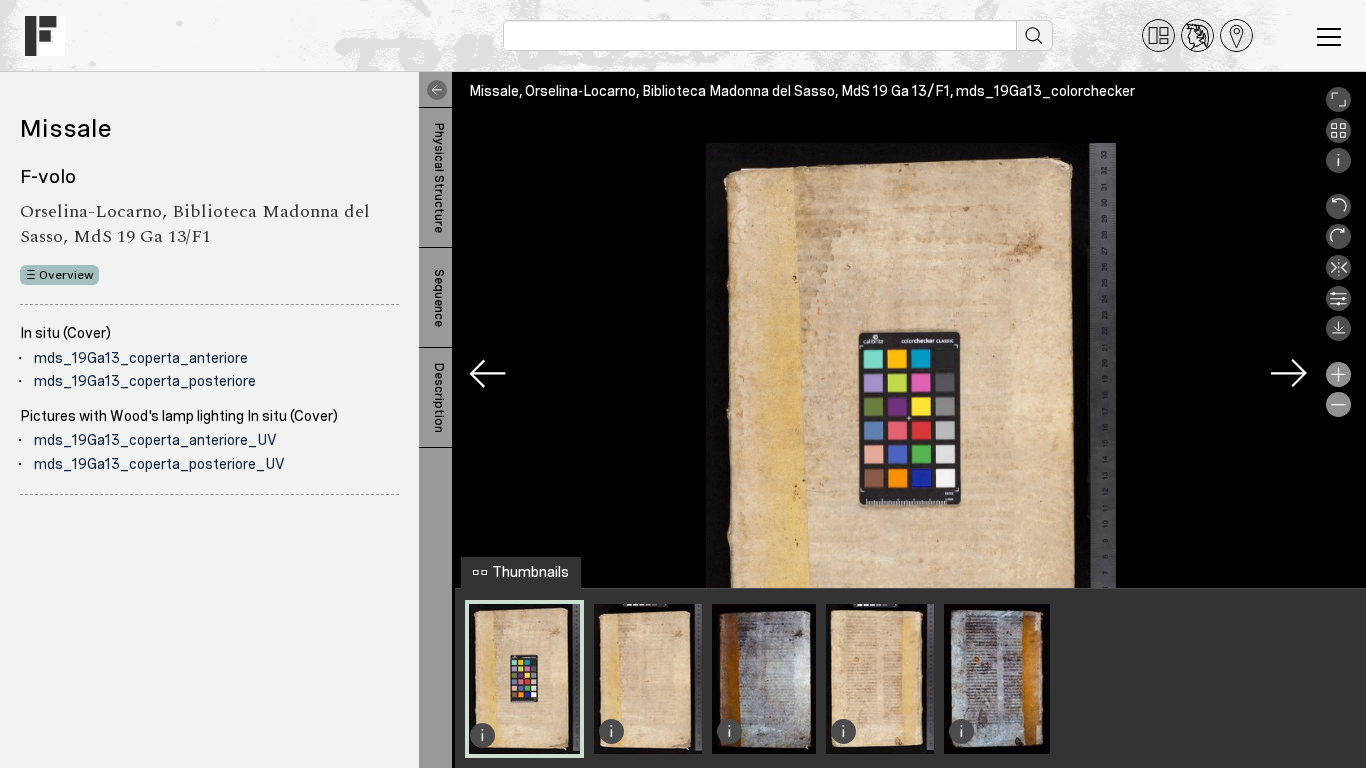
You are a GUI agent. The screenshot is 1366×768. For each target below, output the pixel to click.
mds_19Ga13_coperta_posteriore (145, 381)
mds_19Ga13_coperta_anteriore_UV (155, 440)
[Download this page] (1338, 336)
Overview (66, 275)
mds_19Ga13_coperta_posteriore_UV (159, 464)
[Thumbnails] (1338, 138)
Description (439, 398)
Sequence (439, 298)
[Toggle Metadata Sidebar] (433, 90)
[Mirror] (1338, 275)
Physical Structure (439, 178)
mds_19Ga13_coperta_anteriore (141, 358)
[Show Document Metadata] (1338, 168)
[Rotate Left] (1338, 214)
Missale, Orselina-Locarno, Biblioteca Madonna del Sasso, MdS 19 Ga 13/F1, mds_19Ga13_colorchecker (802, 91)
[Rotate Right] (1338, 244)
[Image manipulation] (1338, 306)
